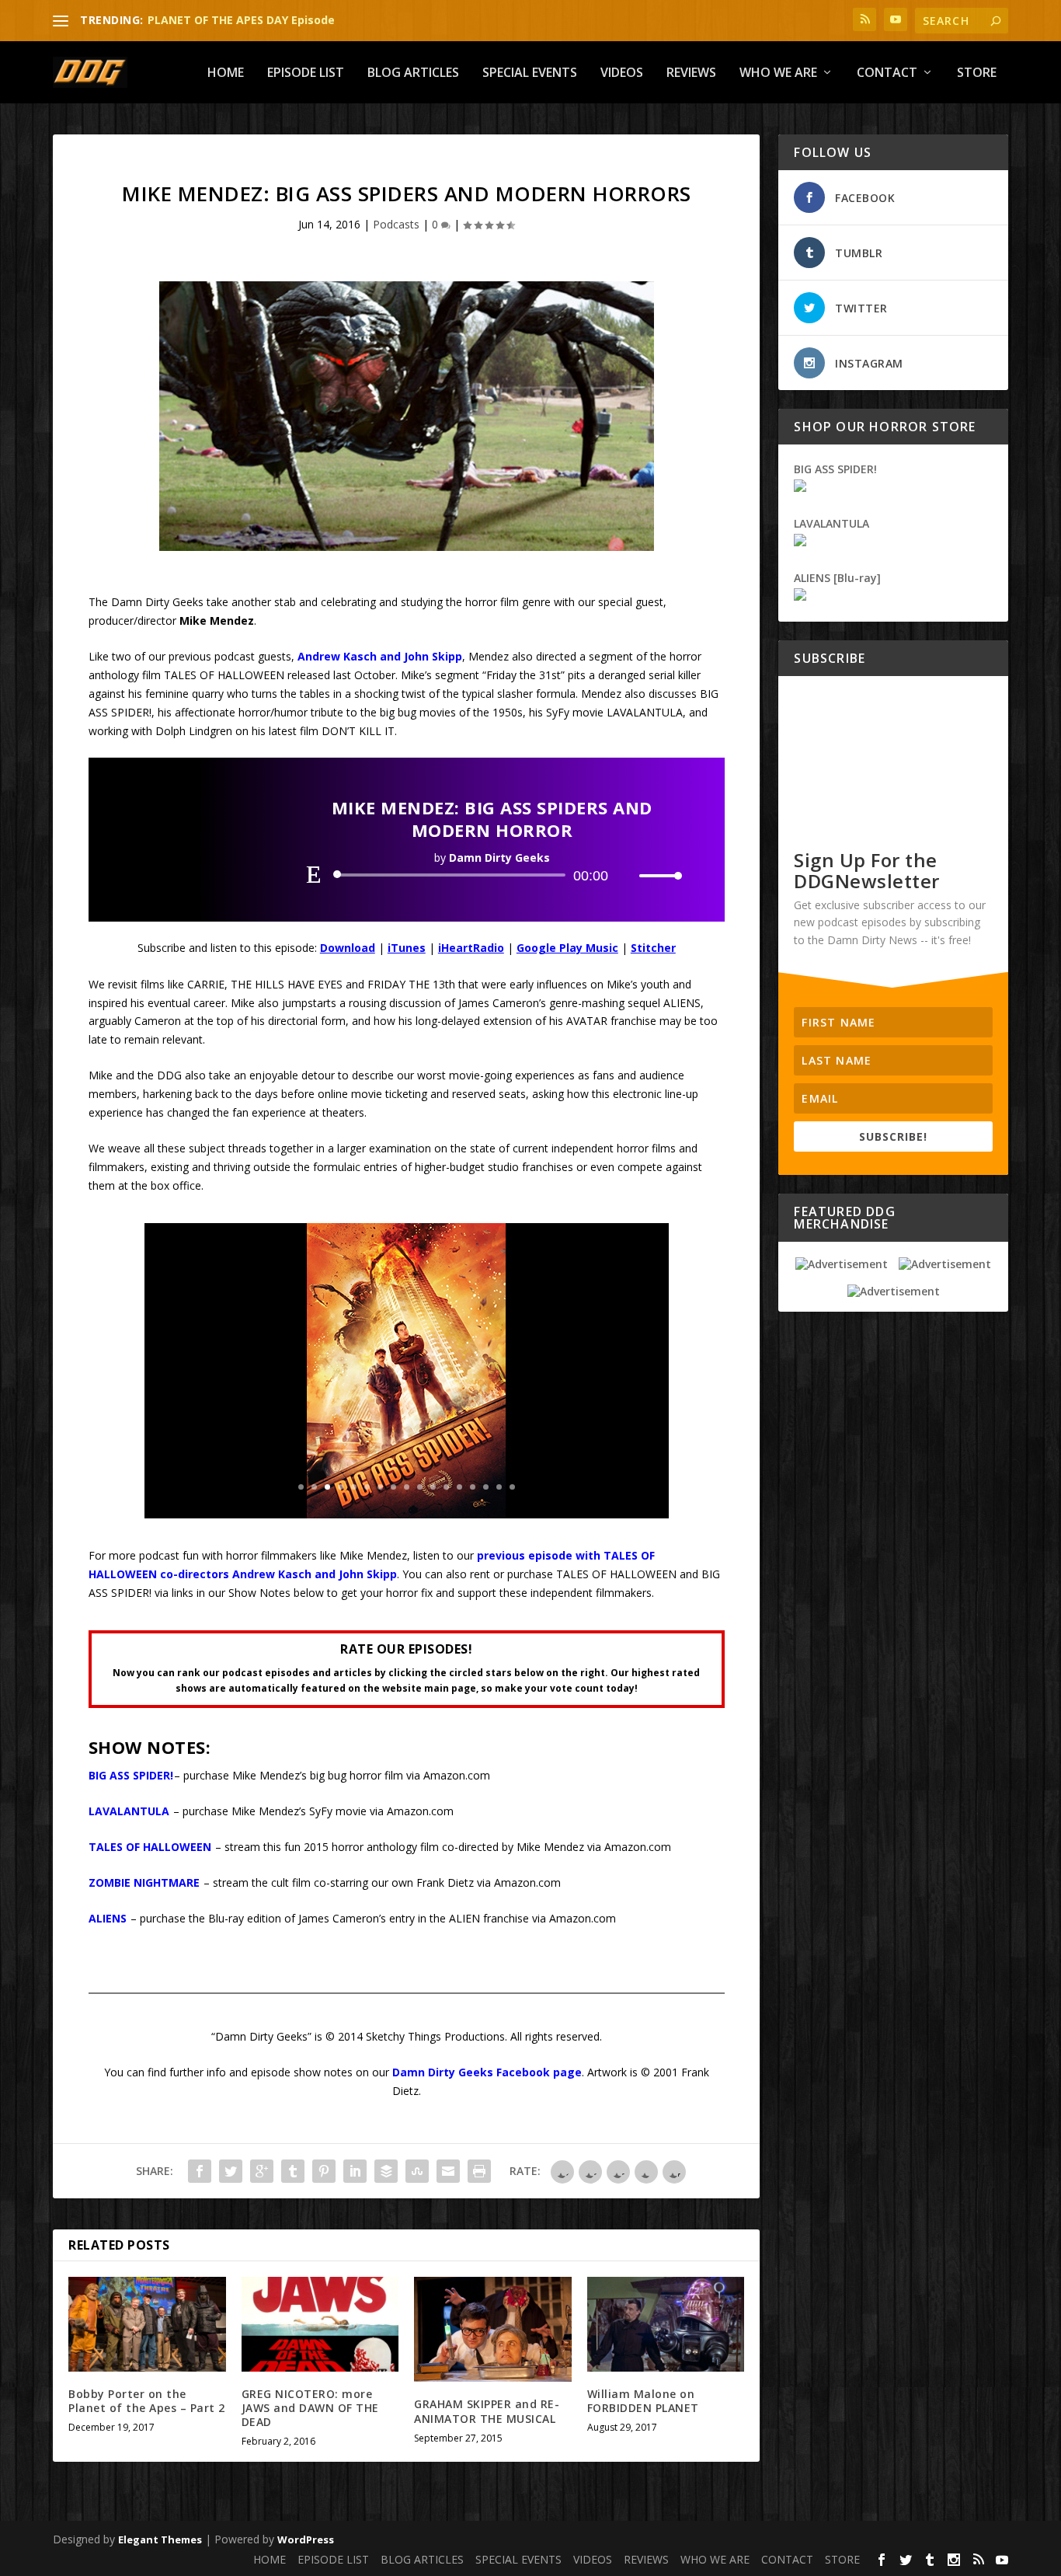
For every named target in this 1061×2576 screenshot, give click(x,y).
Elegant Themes (160, 2539)
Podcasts (396, 224)
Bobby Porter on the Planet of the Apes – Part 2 (147, 2401)
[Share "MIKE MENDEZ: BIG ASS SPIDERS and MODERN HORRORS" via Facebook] (200, 2171)
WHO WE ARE (778, 73)
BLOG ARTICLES (413, 73)
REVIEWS (691, 73)
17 (512, 1487)
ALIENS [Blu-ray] (837, 578)
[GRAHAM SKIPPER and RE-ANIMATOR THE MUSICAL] (493, 2329)
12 (446, 1487)
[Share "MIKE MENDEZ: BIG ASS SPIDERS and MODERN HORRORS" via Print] (479, 2171)
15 (486, 1487)
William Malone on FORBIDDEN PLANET (643, 2401)
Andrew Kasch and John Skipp (380, 656)
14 (473, 1487)
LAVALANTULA (129, 1811)
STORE (977, 73)
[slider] (656, 875)
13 (459, 1487)
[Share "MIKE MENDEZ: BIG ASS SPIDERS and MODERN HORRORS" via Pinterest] (324, 2171)
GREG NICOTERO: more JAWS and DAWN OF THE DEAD (310, 2408)
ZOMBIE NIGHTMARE (144, 1882)
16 (499, 1487)
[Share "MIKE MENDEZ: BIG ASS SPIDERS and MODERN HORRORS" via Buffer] (386, 2171)
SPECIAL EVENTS (530, 73)
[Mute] (627, 876)
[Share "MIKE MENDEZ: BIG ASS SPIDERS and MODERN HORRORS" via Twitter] (231, 2171)
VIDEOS (622, 73)
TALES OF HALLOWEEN (150, 1847)
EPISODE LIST (306, 73)
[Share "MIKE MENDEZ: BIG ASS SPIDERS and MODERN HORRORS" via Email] (448, 2171)
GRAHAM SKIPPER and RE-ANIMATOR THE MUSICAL (487, 2411)
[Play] (314, 874)
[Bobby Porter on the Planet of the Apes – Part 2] (147, 2324)
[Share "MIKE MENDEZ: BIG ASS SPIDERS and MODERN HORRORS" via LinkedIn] (355, 2171)
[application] (492, 875)
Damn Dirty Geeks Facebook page (487, 2072)
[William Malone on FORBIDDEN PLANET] (666, 2324)
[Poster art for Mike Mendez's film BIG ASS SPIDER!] (407, 1514)
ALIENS (108, 1918)
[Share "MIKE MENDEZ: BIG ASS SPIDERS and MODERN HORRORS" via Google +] (262, 2171)
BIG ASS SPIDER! (131, 1775)
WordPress (306, 2539)
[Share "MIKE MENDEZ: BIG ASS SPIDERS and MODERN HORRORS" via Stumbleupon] (417, 2171)
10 (420, 1487)
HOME (226, 73)
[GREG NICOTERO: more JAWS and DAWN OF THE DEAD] (320, 2324)
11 (433, 1487)
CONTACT (887, 73)
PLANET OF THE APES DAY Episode (241, 20)
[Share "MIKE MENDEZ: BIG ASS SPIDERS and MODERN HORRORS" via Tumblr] (293, 2171)
